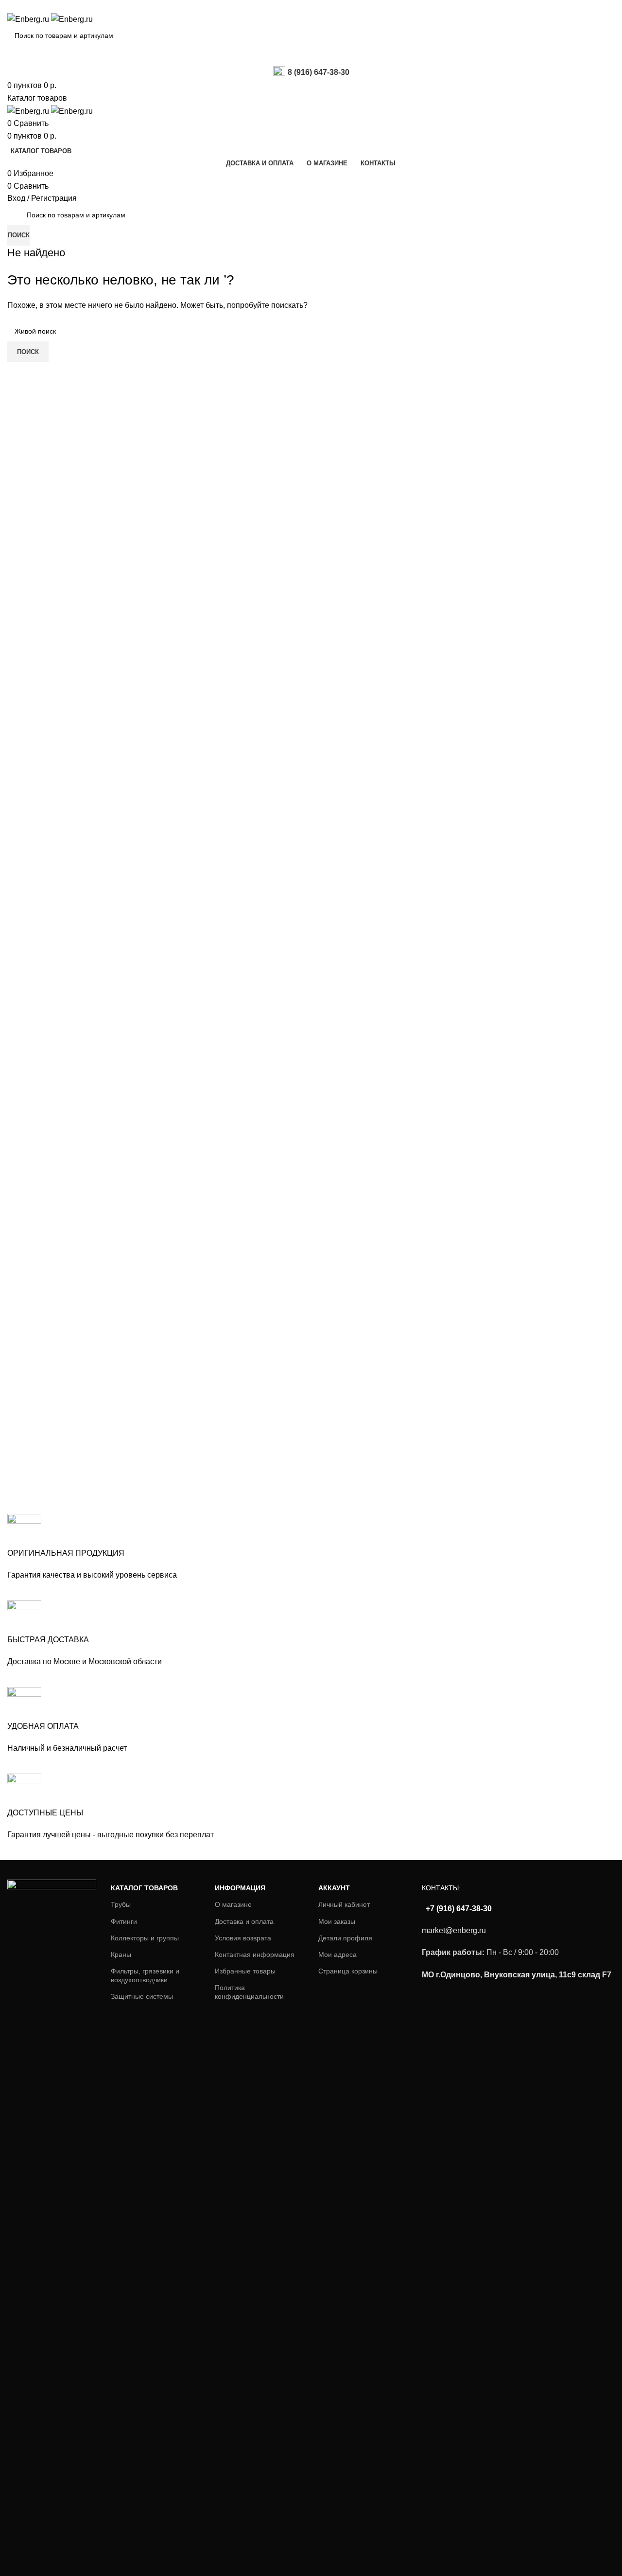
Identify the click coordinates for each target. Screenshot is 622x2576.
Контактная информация (255, 1954)
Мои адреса (337, 1954)
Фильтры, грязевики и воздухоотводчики (145, 1975)
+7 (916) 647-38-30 (458, 1909)
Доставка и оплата (244, 1921)
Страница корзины (348, 1971)
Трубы (121, 1904)
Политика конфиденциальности (249, 1992)
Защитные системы (142, 1996)
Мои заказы (337, 1921)
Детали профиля (345, 1938)
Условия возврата (243, 1938)
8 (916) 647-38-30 (319, 72)
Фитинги (124, 1921)
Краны (121, 1954)
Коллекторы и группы (145, 1938)
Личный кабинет (344, 1904)
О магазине (233, 1904)
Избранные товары (245, 1971)
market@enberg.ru (454, 1930)
